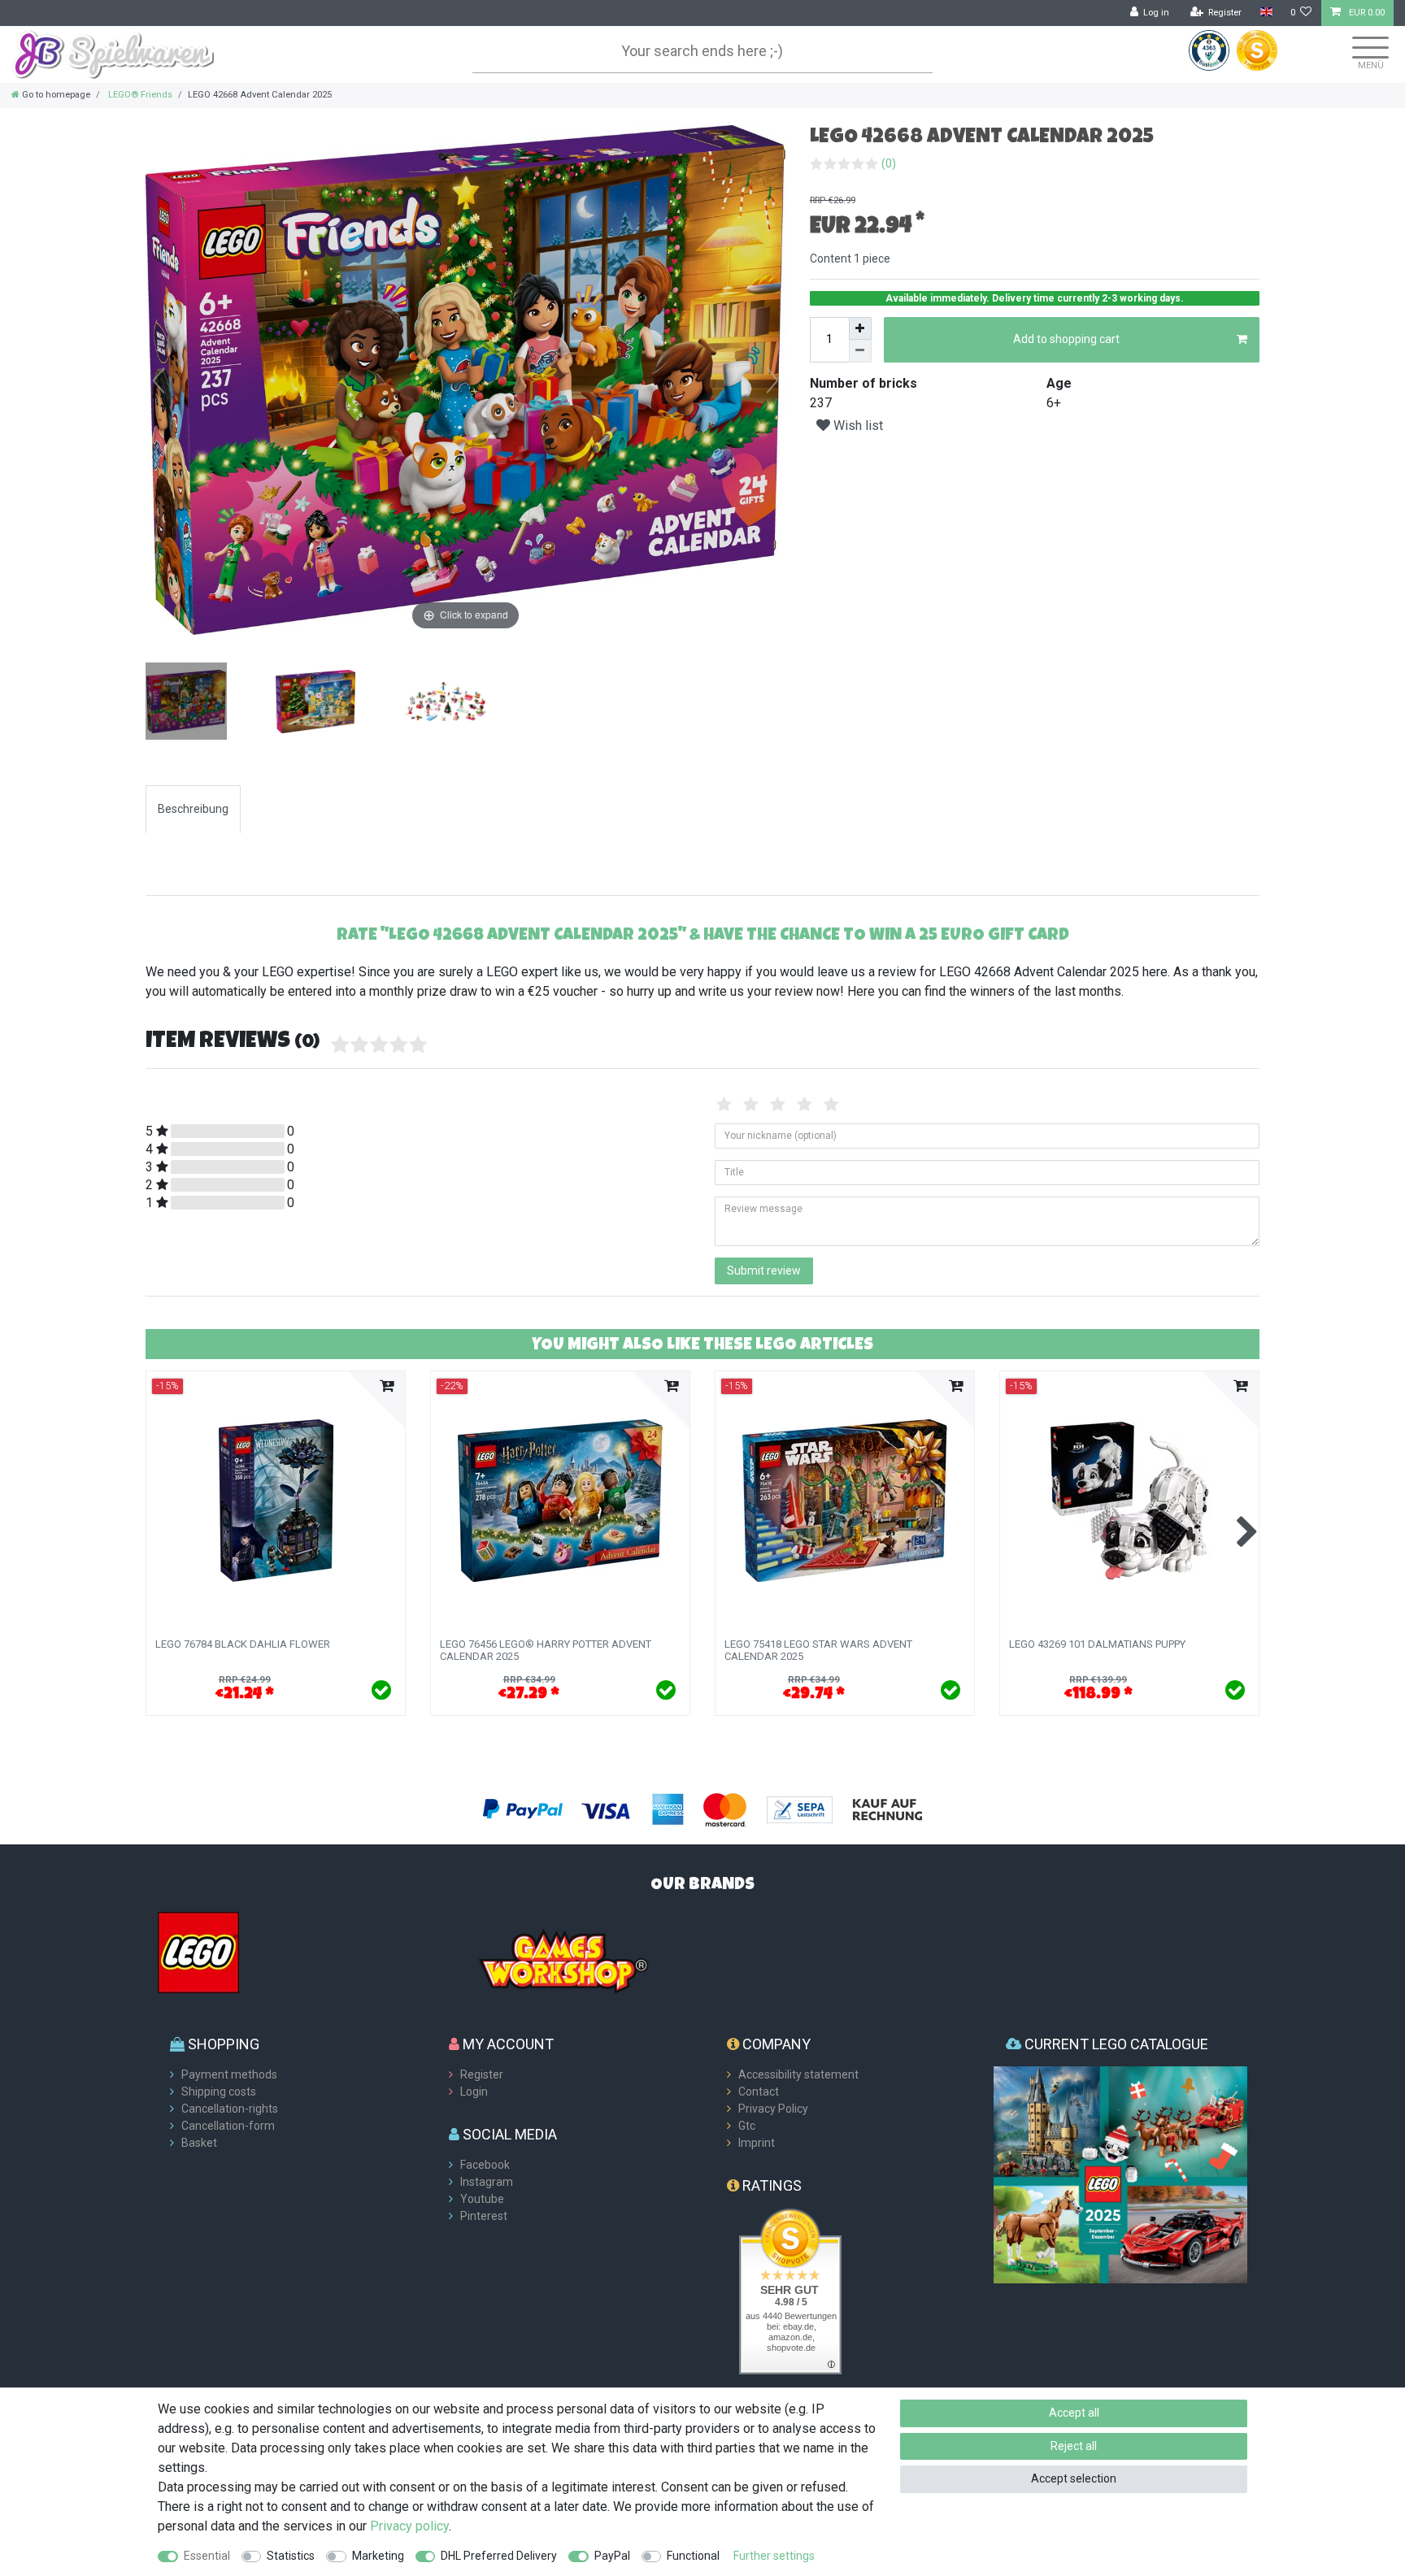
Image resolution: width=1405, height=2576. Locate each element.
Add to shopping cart (1066, 339)
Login (474, 2092)
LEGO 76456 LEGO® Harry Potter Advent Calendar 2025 (546, 1650)
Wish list (857, 426)
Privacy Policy (773, 2109)
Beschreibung (193, 809)
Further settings (774, 2556)
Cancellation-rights (230, 2109)
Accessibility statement (798, 2074)
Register (482, 2074)
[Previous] (159, 380)
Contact (759, 2092)
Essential (207, 2556)
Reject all (1074, 2446)
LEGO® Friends (139, 95)
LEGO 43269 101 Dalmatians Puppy (1097, 1644)
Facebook (485, 2165)
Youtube (482, 2199)
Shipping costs (219, 2092)
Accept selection (1074, 2478)
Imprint (757, 2143)
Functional (693, 2556)
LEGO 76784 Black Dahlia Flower (243, 1644)
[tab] (193, 809)
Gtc (747, 2126)
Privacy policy (409, 2526)
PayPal (612, 2556)
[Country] (1266, 13)
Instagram (487, 2182)
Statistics (291, 2556)
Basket (199, 2143)
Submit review (764, 1271)
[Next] (772, 380)
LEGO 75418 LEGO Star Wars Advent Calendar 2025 (818, 1650)
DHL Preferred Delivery (499, 2556)
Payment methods (229, 2074)
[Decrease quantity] (860, 351)
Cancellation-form (228, 2126)
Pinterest (484, 2216)
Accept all (1074, 2413)
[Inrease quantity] (860, 328)
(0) (889, 163)
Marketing (378, 2556)
